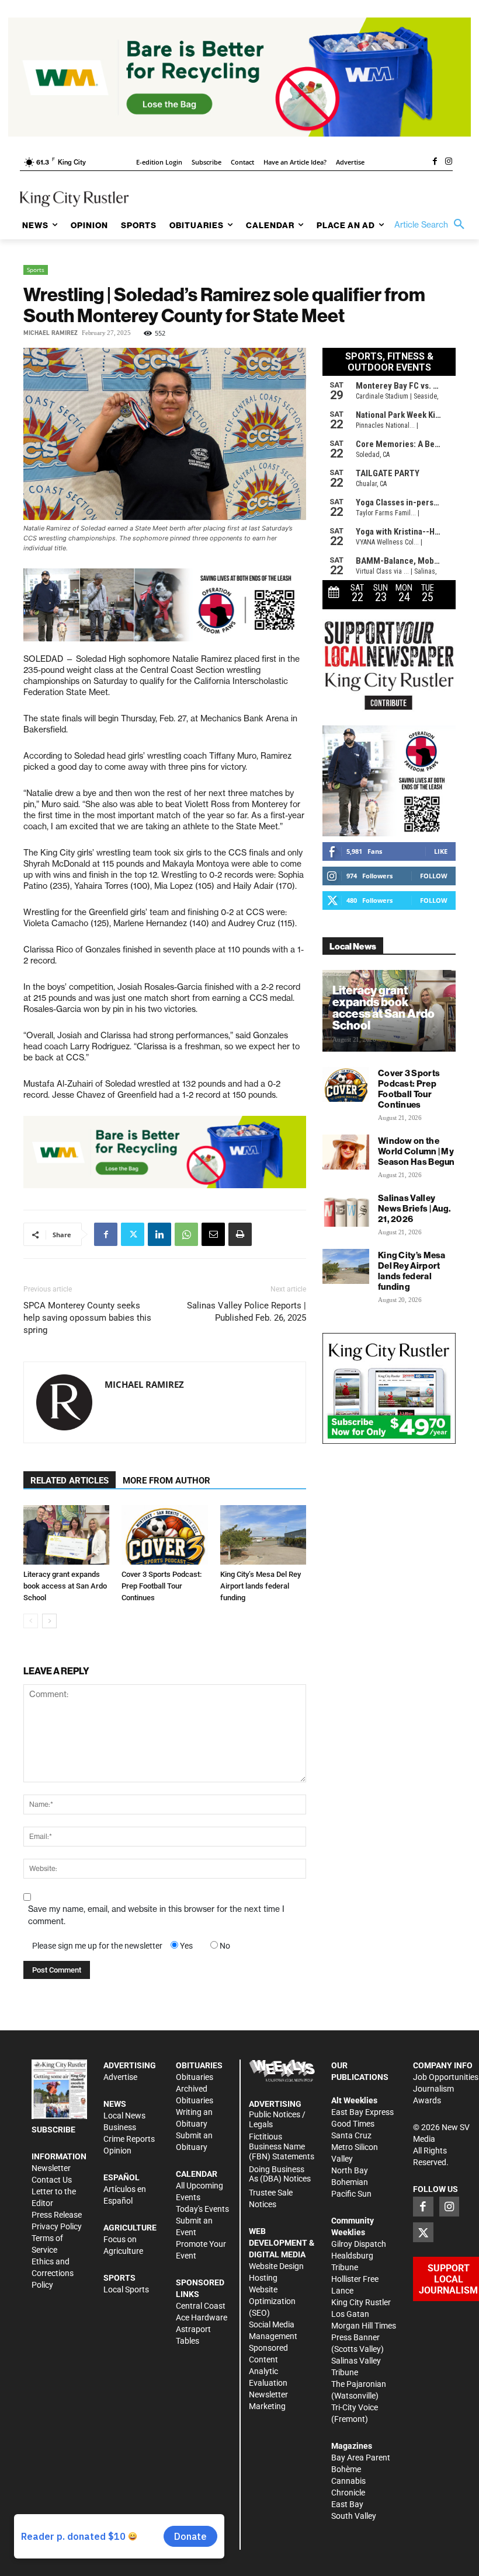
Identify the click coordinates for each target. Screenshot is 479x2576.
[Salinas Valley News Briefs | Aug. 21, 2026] (346, 1209)
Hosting (263, 2278)
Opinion (117, 2151)
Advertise (120, 2077)
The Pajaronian (359, 2384)
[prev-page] (31, 1621)
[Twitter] (133, 1234)
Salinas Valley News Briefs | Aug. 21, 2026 (414, 1208)
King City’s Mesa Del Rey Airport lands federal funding (261, 1586)
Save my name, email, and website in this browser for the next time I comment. (156, 1915)
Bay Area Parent (361, 2458)
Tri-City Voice (355, 2407)
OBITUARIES (199, 2065)
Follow (434, 876)
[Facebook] (435, 162)
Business (120, 2127)
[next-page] (49, 1621)
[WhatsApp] (186, 1234)
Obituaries (195, 2077)
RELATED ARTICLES (70, 1481)
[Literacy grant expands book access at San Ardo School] (66, 1535)
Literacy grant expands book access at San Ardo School (65, 1586)
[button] (432, 225)
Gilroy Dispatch (359, 2244)
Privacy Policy (57, 2226)
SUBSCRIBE (53, 2130)
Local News (124, 2116)
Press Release (57, 2215)
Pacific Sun (351, 2194)
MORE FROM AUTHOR (166, 1481)
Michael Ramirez (51, 333)
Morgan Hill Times (364, 2326)
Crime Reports (129, 2139)
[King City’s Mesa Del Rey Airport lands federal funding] (263, 1535)
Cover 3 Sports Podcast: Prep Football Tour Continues (162, 1586)
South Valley (354, 2516)
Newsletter (51, 2168)
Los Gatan (350, 2314)
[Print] (240, 1234)
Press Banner (355, 2337)
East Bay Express (362, 2112)
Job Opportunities (446, 2077)
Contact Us (52, 2180)
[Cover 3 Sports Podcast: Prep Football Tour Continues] (164, 1535)
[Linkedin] (159, 1234)
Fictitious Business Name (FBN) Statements (282, 2146)
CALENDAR (197, 2174)
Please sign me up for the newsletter (97, 1946)
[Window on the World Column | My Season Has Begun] (346, 1152)
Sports (36, 270)
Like (441, 851)
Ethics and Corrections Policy (53, 2273)
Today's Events (202, 2209)
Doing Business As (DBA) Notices (280, 2174)
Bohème (346, 2469)
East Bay (347, 2504)
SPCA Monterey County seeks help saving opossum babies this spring (87, 1318)
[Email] (213, 1234)
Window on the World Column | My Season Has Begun (416, 1151)
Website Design (276, 2266)
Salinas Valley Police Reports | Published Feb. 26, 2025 (247, 1312)
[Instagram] (449, 162)
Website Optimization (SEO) (272, 2301)
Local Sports (126, 2289)
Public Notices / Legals (277, 2119)
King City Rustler (361, 2302)
